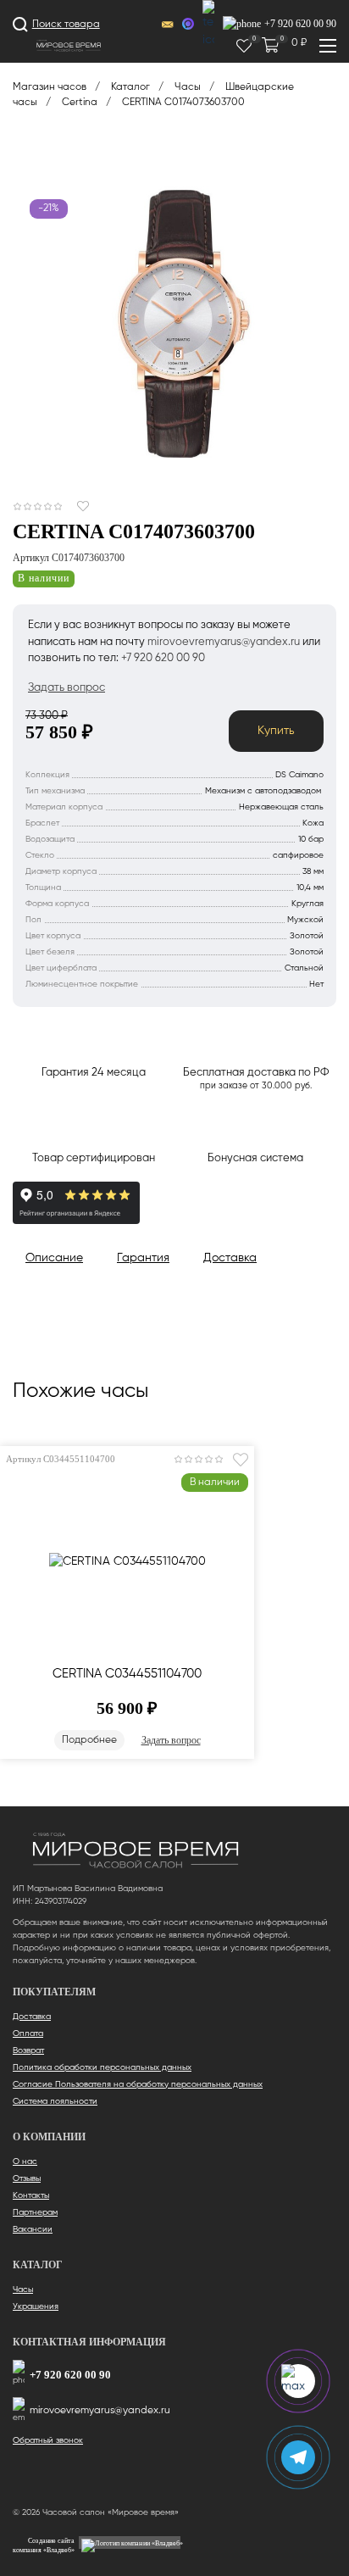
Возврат (28, 2050)
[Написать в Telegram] (208, 25)
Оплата (28, 2034)
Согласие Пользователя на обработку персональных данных (138, 2084)
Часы (23, 2289)
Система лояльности (55, 2101)
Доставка (32, 2017)
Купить (276, 731)
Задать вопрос (171, 1740)
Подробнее (89, 1740)
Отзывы (27, 2178)
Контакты (31, 2195)
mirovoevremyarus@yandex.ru (100, 2411)
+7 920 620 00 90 (70, 2375)
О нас (25, 2162)
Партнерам (35, 2212)
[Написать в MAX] (188, 24)
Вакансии (33, 2229)
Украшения (36, 2306)
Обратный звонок (48, 2440)
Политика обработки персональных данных (102, 2067)
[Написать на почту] (168, 25)
